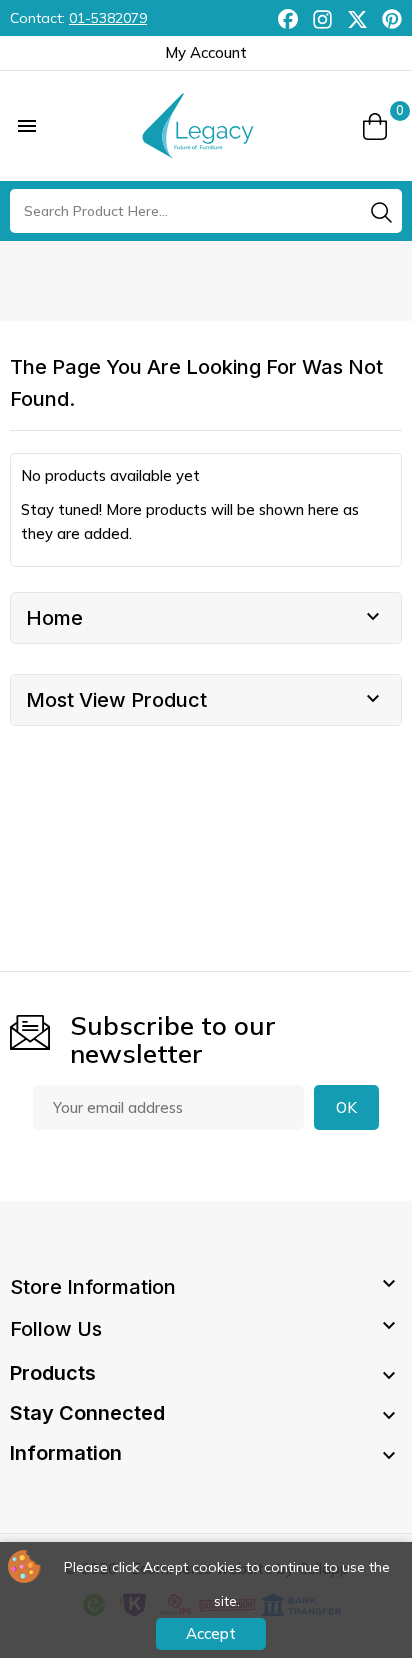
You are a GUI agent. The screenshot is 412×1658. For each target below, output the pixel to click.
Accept (211, 1633)
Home (54, 618)
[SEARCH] (381, 212)
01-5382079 (108, 18)
